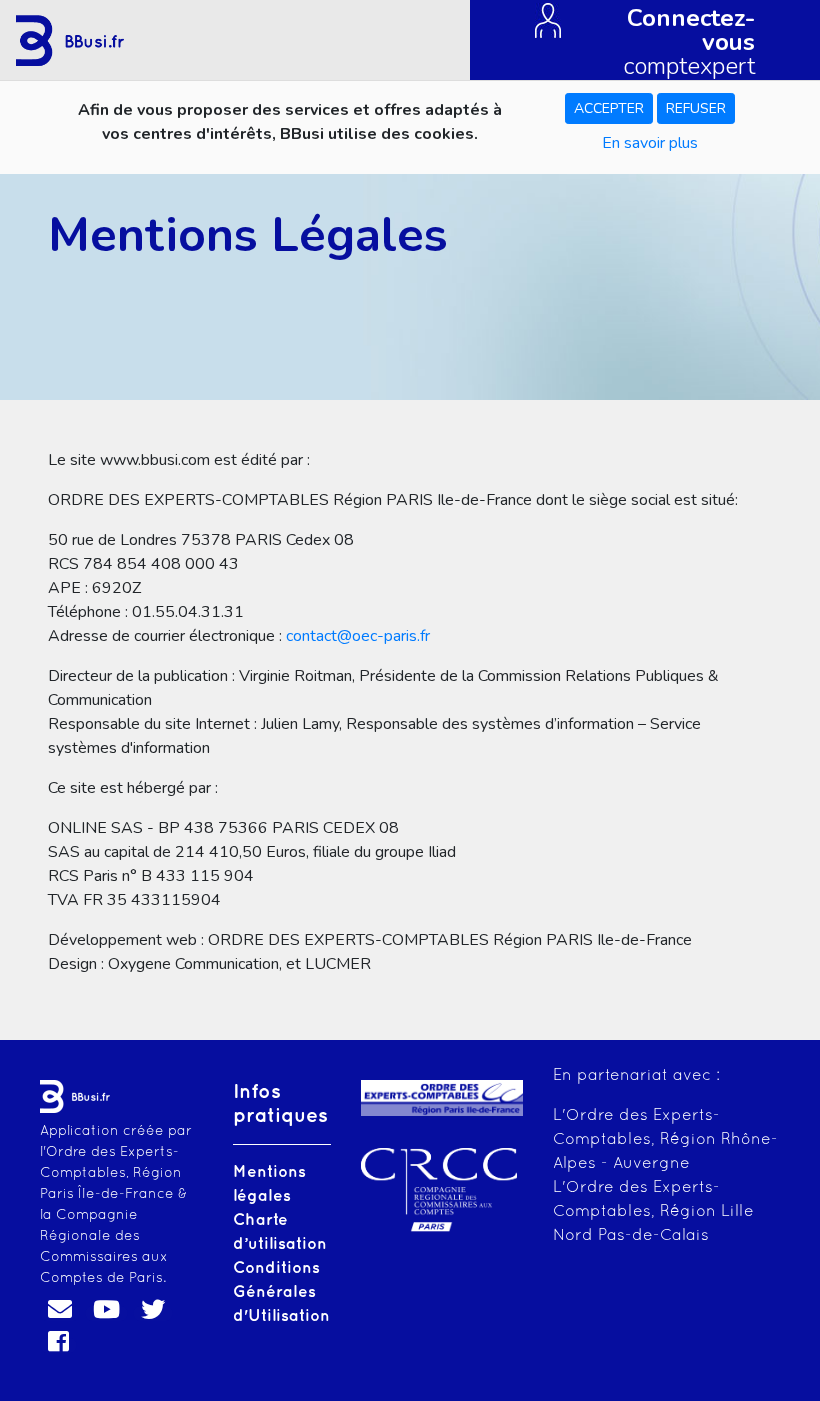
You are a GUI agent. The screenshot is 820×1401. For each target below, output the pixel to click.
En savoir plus (650, 143)
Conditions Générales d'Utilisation (281, 1292)
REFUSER (696, 108)
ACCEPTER (609, 108)
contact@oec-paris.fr (358, 636)
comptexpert (689, 40)
